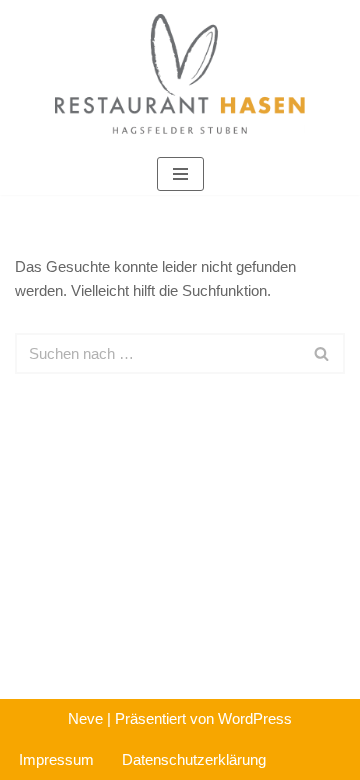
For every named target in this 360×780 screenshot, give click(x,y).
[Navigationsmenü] (180, 174)
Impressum (56, 759)
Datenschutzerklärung (194, 759)
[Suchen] (322, 353)
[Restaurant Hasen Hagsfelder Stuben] (180, 76)
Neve (85, 718)
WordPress (255, 718)
